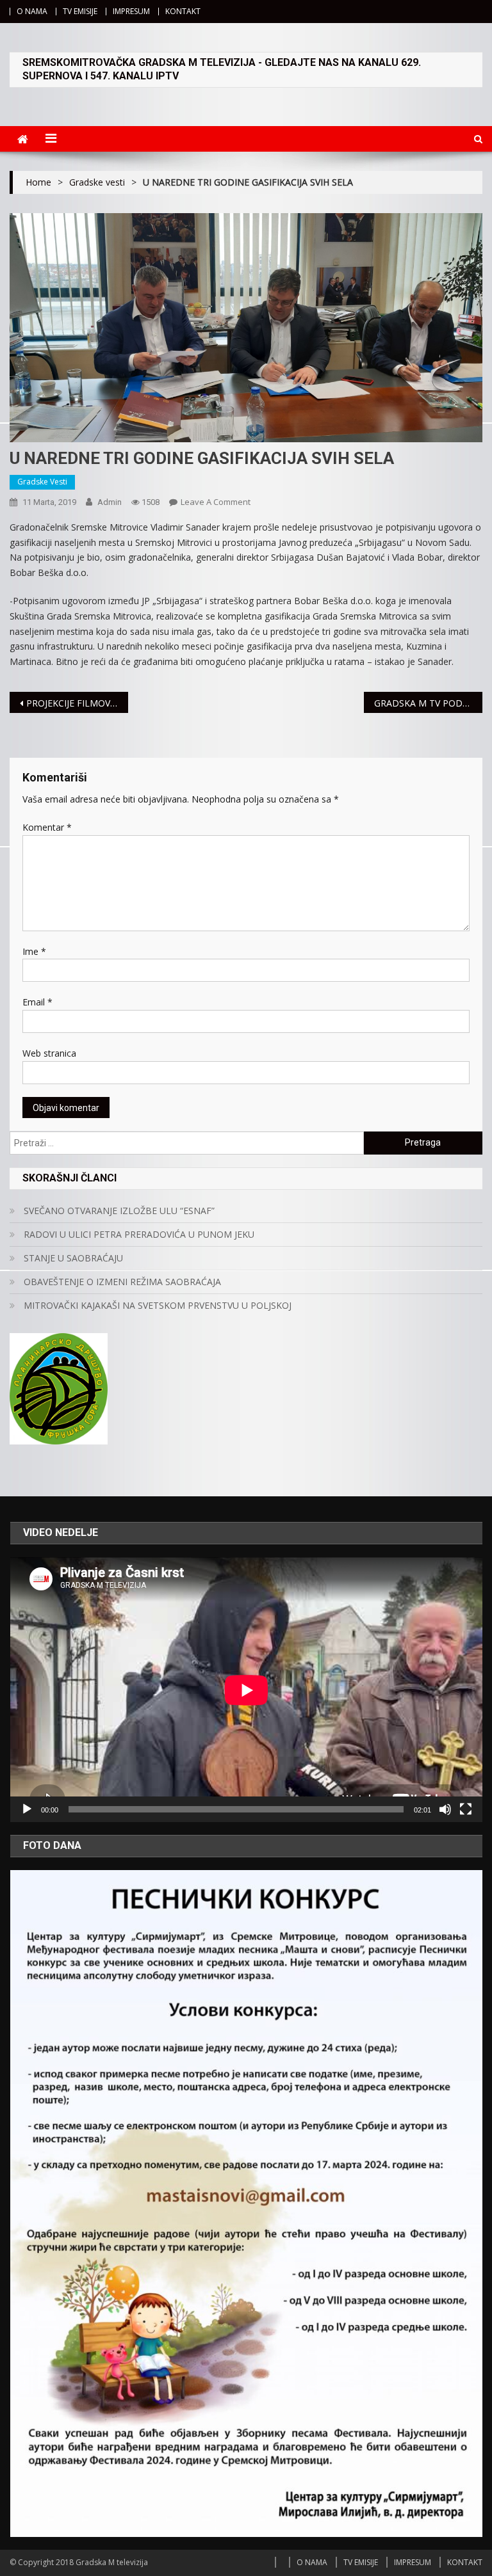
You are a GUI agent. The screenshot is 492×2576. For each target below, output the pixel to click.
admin (110, 502)
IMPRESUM (131, 11)
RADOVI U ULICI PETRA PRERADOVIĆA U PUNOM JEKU (139, 1234)
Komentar (47, 827)
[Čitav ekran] (466, 1809)
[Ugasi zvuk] (445, 1809)
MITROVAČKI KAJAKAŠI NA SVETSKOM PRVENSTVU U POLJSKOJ (158, 1305)
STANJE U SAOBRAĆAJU (73, 1258)
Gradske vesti (42, 482)
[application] (246, 1690)
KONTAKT (183, 11)
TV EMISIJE (80, 11)
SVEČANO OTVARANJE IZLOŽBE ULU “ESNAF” (119, 1211)
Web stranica (49, 1053)
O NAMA (32, 11)
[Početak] (27, 1809)
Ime (34, 951)
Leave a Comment (216, 502)
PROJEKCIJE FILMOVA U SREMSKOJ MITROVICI (77, 703)
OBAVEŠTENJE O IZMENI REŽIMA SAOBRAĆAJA (122, 1282)
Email (37, 1002)
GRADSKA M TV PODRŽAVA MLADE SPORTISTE (428, 703)
